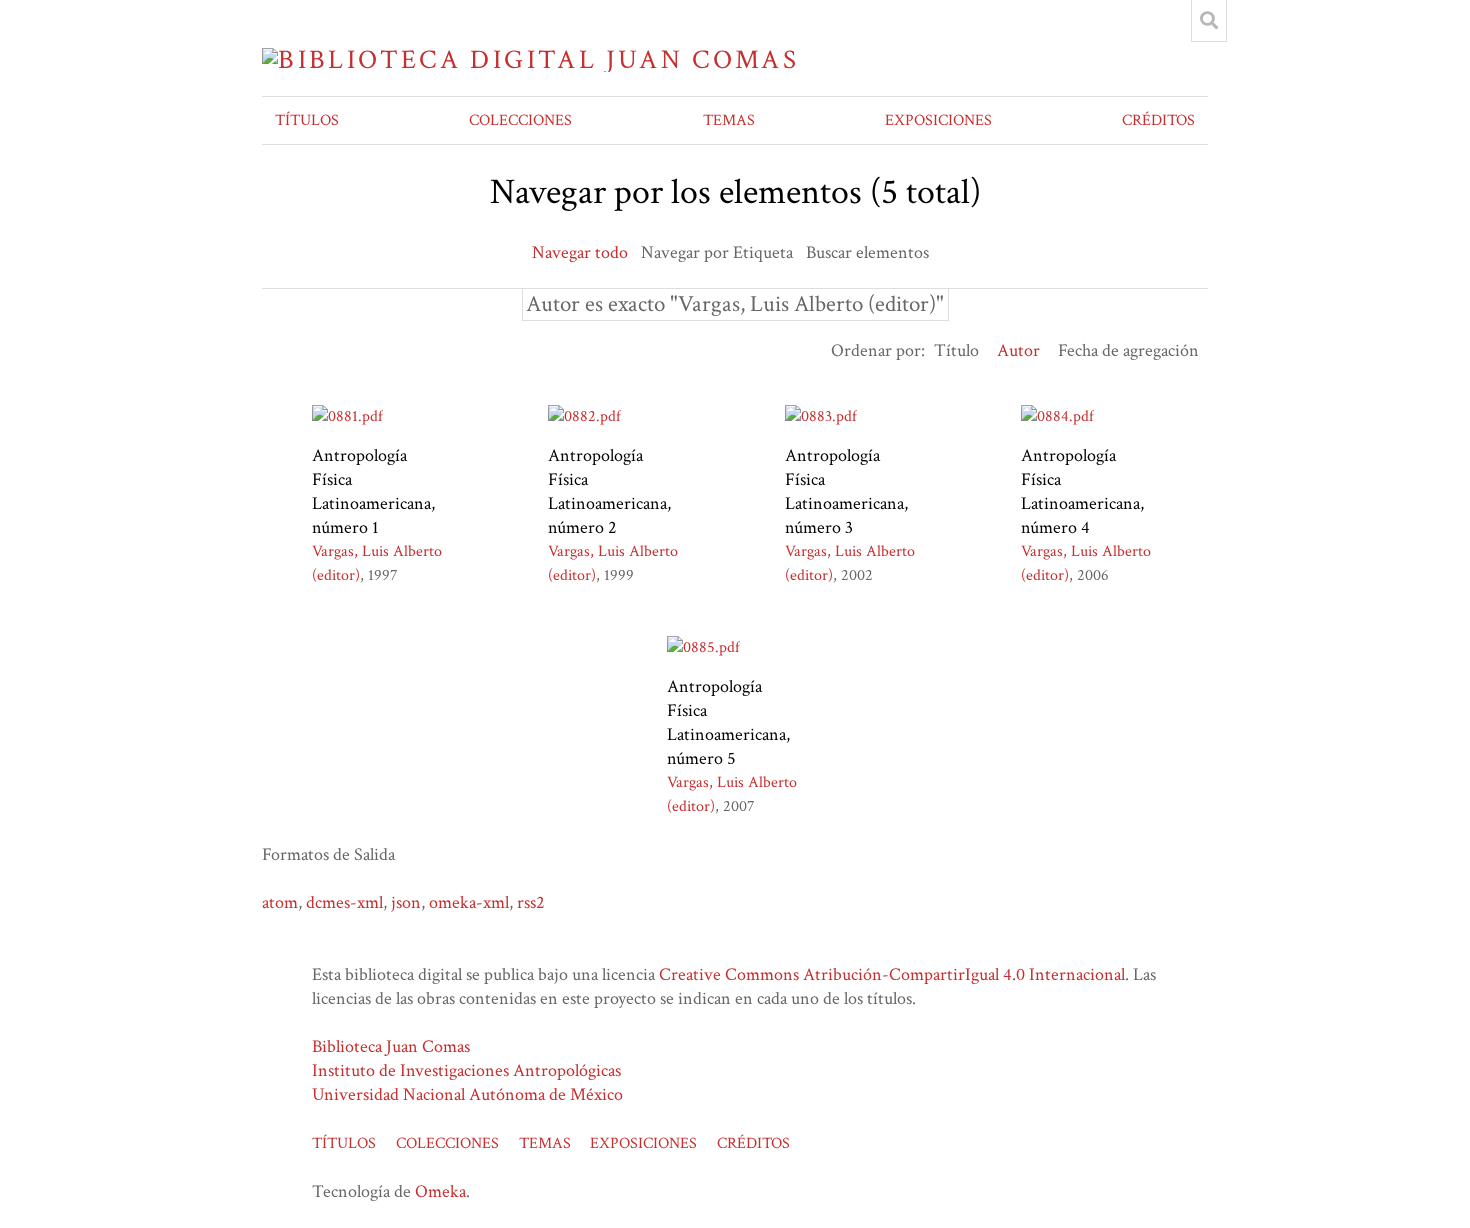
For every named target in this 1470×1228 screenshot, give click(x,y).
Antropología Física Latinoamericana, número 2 (609, 491)
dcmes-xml (344, 902)
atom (280, 902)
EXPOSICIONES (938, 120)
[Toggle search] (1209, 21)
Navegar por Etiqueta (717, 252)
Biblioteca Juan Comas (391, 1046)
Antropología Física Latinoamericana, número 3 (846, 491)
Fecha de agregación (1128, 350)
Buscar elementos (867, 252)
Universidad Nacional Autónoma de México (467, 1094)
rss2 (531, 902)
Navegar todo (580, 252)
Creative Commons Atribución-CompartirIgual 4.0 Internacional (892, 974)
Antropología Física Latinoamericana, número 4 (1082, 491)
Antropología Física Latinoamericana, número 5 (728, 722)
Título (956, 350)
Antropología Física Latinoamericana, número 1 (373, 491)
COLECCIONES (520, 120)
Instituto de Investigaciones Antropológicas (466, 1070)
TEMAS (729, 120)
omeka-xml (469, 902)
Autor (1018, 350)
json (406, 902)
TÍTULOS (307, 120)
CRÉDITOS (1158, 120)
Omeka (440, 1191)
